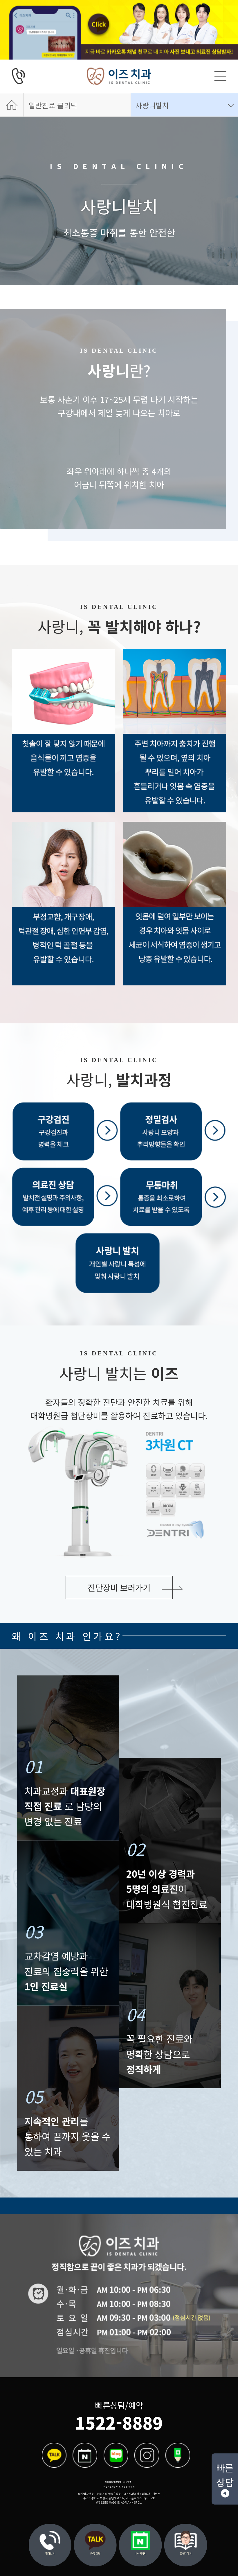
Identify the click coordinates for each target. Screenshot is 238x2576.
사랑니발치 (152, 105)
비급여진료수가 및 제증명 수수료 (119, 2487)
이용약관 (127, 2482)
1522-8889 (119, 2422)
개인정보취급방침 (113, 2482)
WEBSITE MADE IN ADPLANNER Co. (119, 2502)
